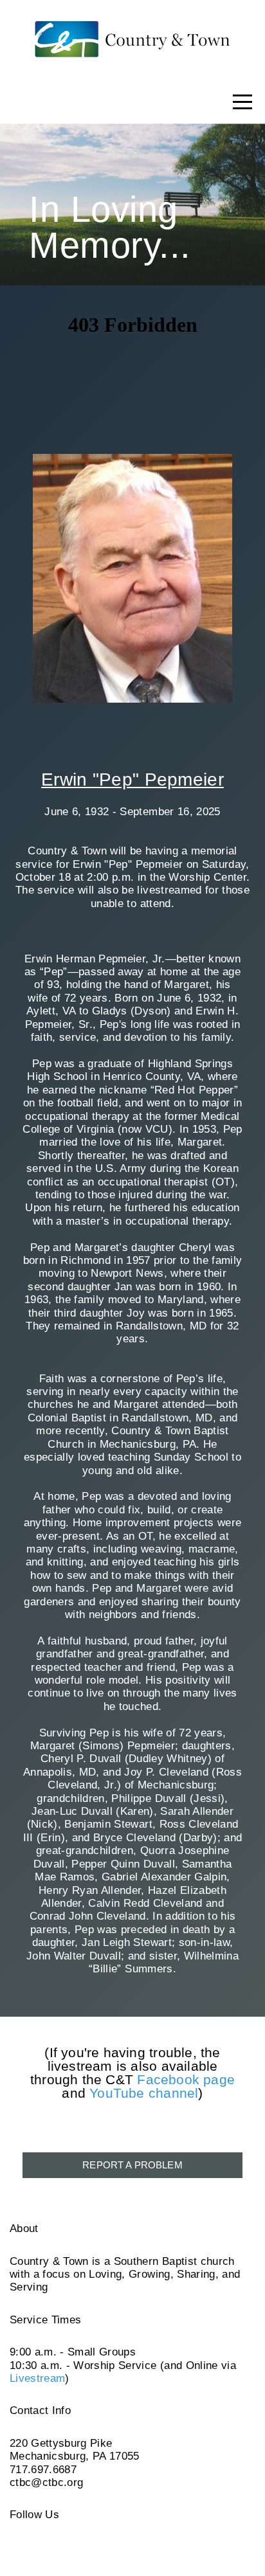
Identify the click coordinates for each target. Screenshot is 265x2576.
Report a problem (132, 2165)
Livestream (37, 2378)
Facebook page (186, 2079)
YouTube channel (144, 2093)
